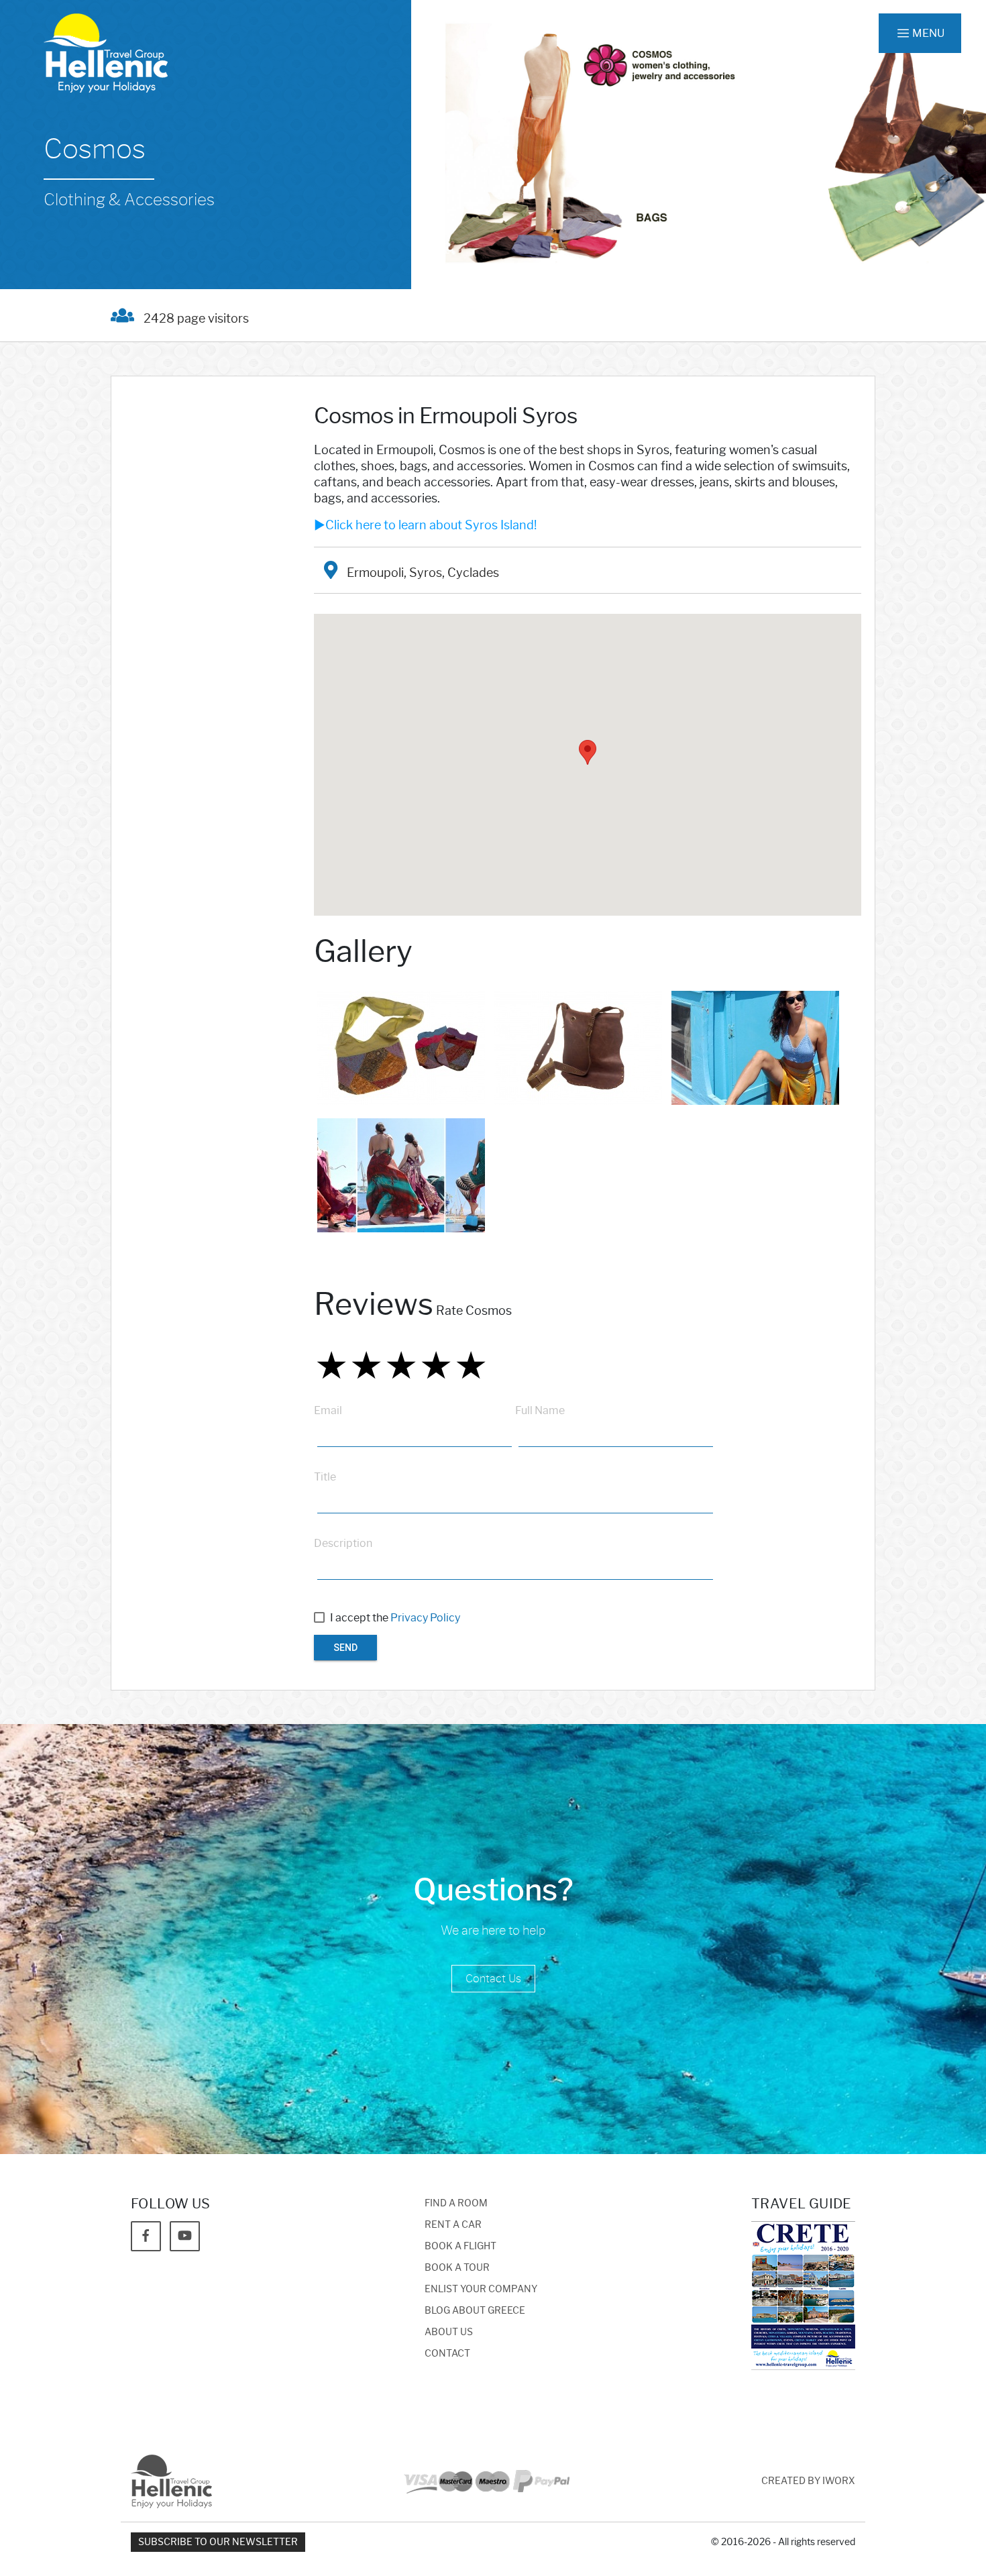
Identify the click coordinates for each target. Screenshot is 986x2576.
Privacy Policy (425, 1618)
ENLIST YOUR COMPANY (481, 2289)
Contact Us (493, 1979)
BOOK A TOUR (457, 2268)
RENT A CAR (453, 2225)
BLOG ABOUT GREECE (475, 2311)
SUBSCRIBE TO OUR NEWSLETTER (218, 2542)
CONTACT (447, 2354)
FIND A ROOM (456, 2203)
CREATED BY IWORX (808, 2481)
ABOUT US (449, 2332)
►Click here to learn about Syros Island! (425, 525)
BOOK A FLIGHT (460, 2246)
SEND (345, 1648)
